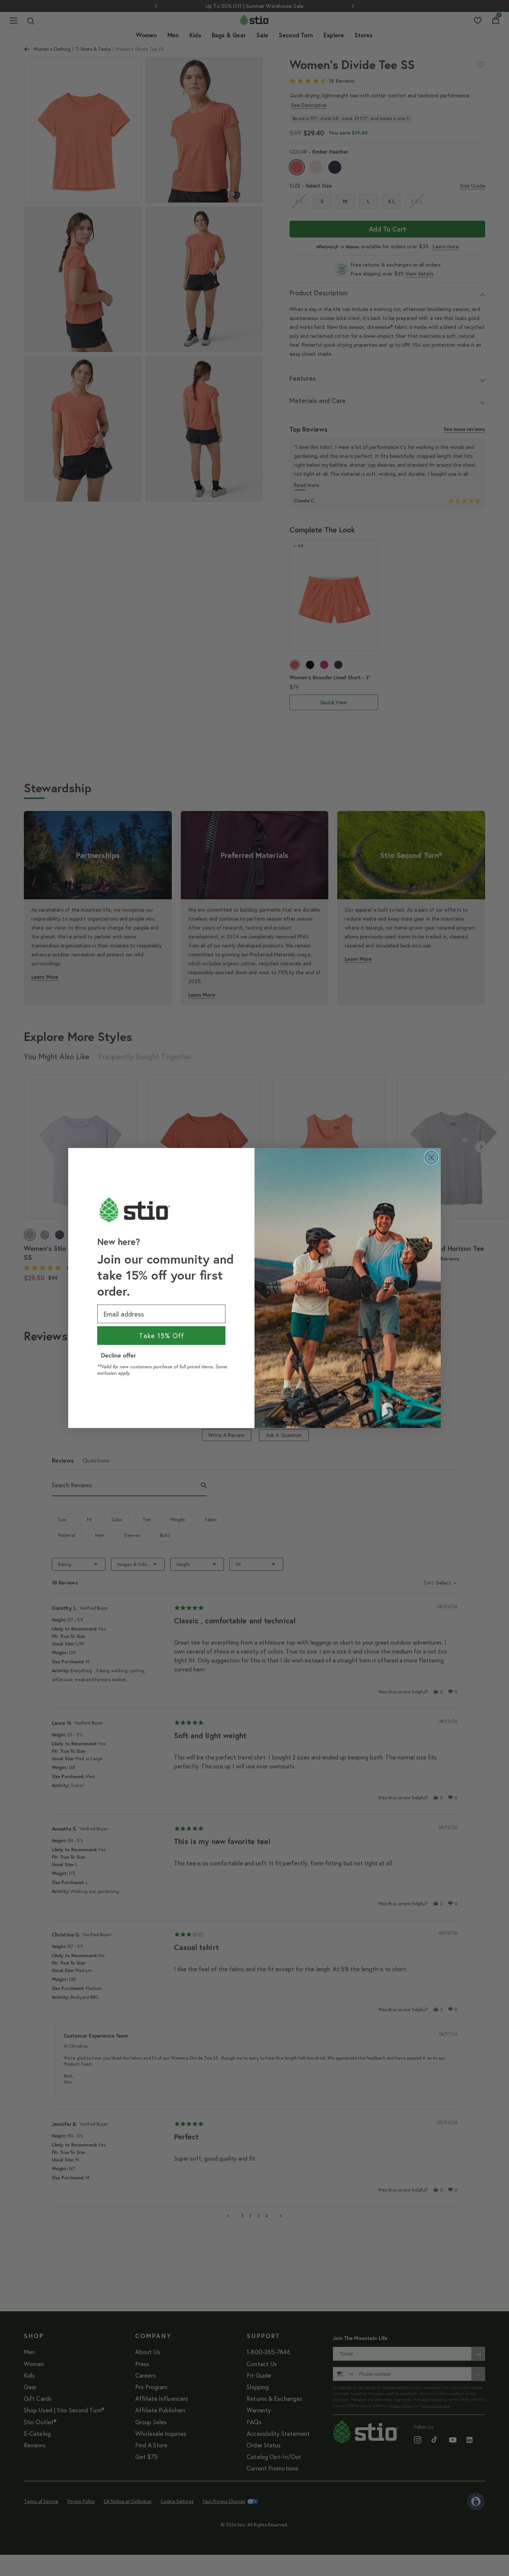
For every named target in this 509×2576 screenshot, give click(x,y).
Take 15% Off (162, 1336)
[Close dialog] (431, 1158)
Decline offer (118, 1355)
